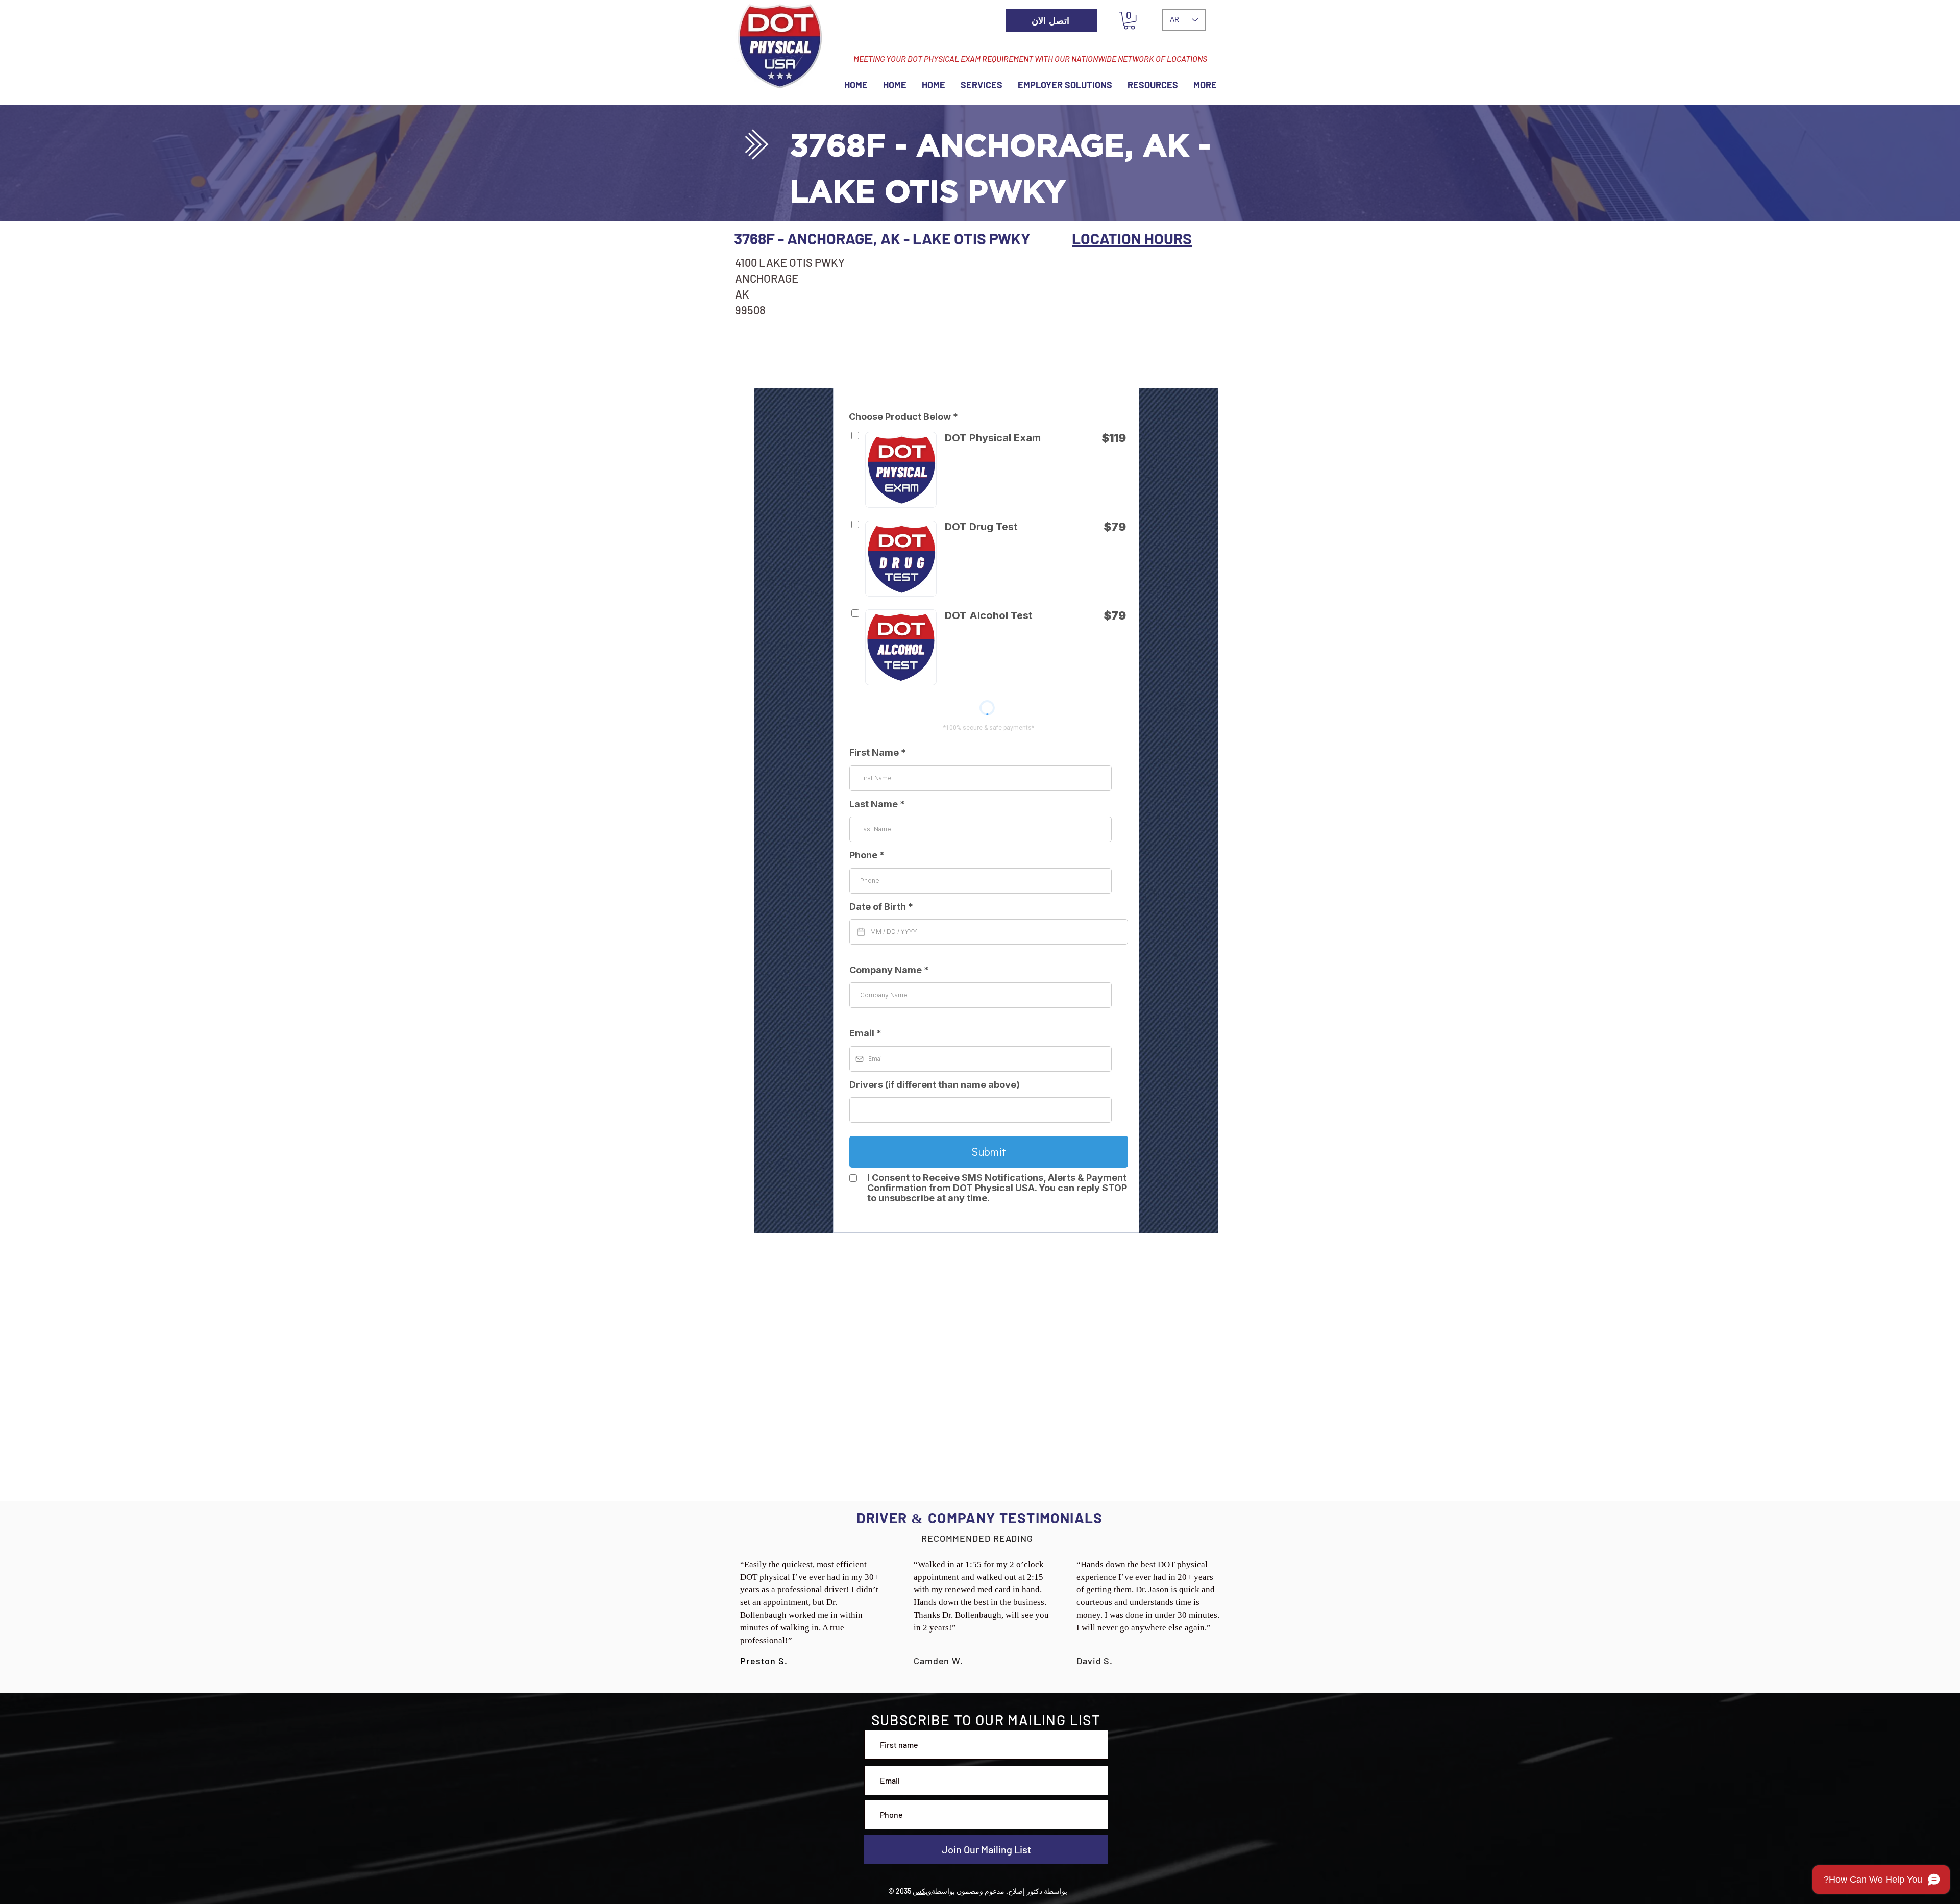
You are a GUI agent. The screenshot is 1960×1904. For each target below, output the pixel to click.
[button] (1129, 20)
